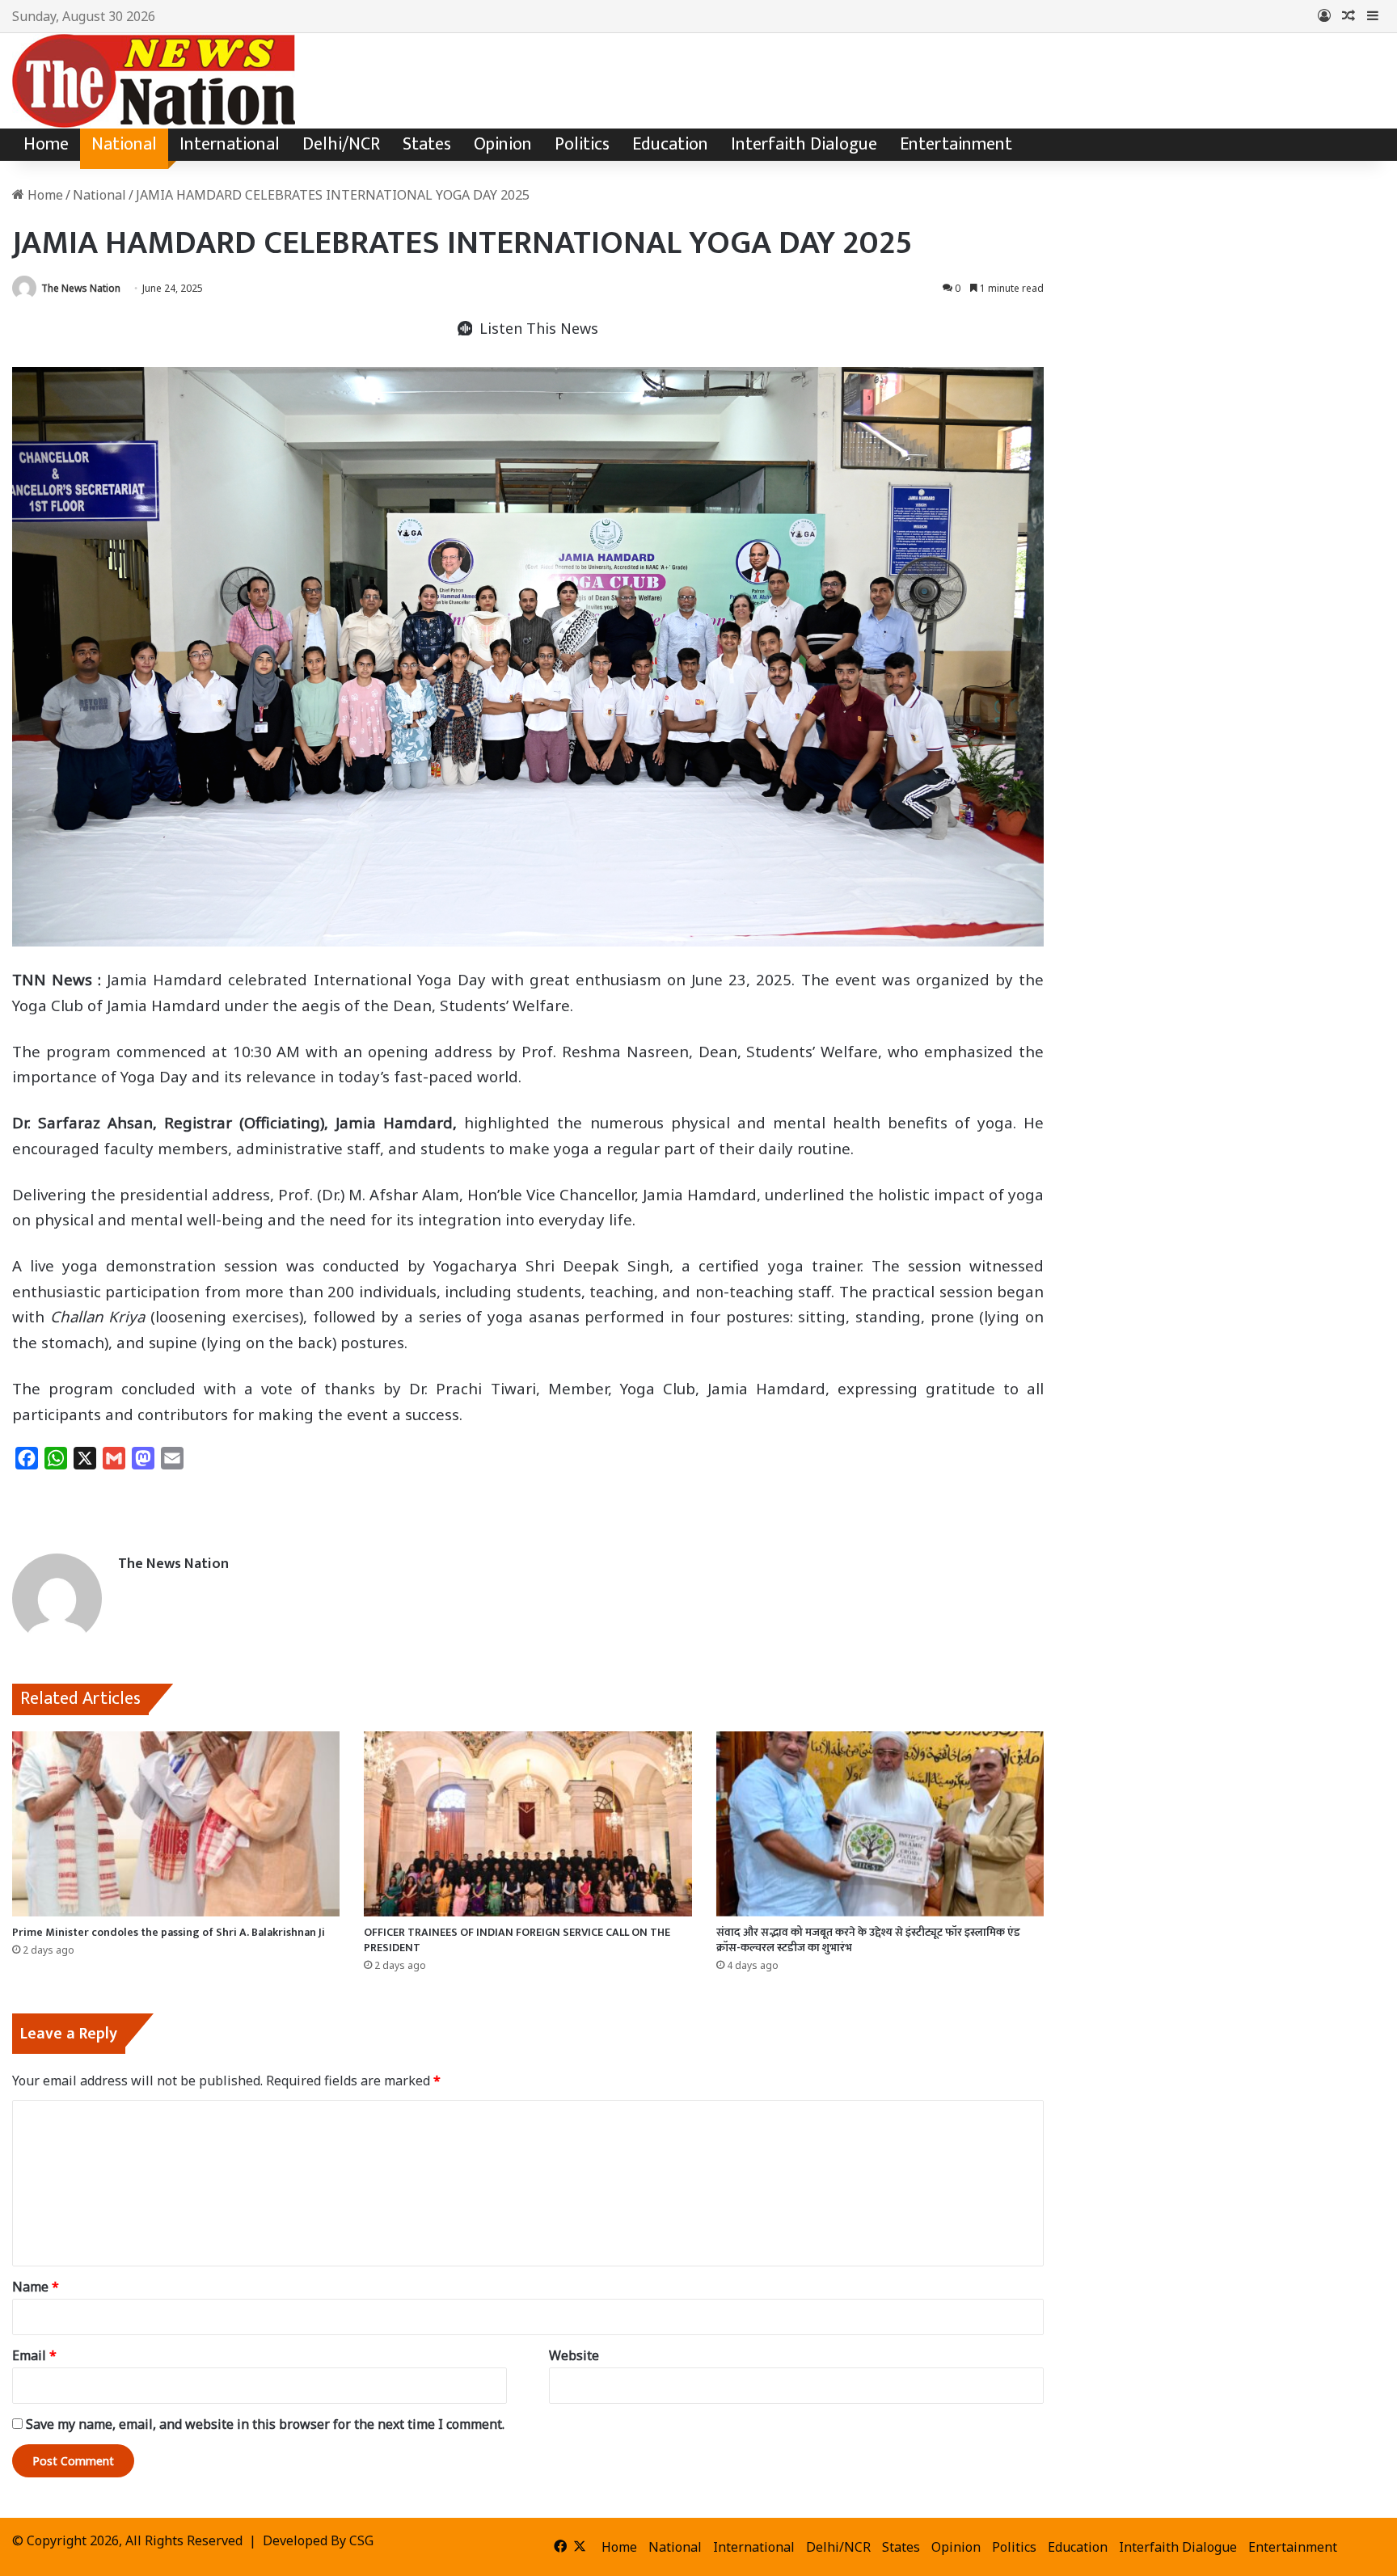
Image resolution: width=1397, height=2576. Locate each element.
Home (46, 144)
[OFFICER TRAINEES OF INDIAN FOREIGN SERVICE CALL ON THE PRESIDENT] (528, 1824)
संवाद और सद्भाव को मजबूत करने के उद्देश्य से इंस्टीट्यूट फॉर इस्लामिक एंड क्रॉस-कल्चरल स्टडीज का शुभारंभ (868, 1940)
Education (670, 144)
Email (34, 2355)
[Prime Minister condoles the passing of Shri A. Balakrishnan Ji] (176, 1824)
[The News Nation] (154, 81)
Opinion (503, 144)
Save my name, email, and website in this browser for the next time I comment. (265, 2424)
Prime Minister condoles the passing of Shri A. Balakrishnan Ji (169, 1932)
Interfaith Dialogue (804, 144)
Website (574, 2355)
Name (36, 2287)
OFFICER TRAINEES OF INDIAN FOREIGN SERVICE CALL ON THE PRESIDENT (517, 1940)
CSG (361, 2540)
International (230, 144)
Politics (582, 144)
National (124, 144)
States (427, 144)
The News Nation (81, 288)
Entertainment (956, 144)
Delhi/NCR (341, 144)
